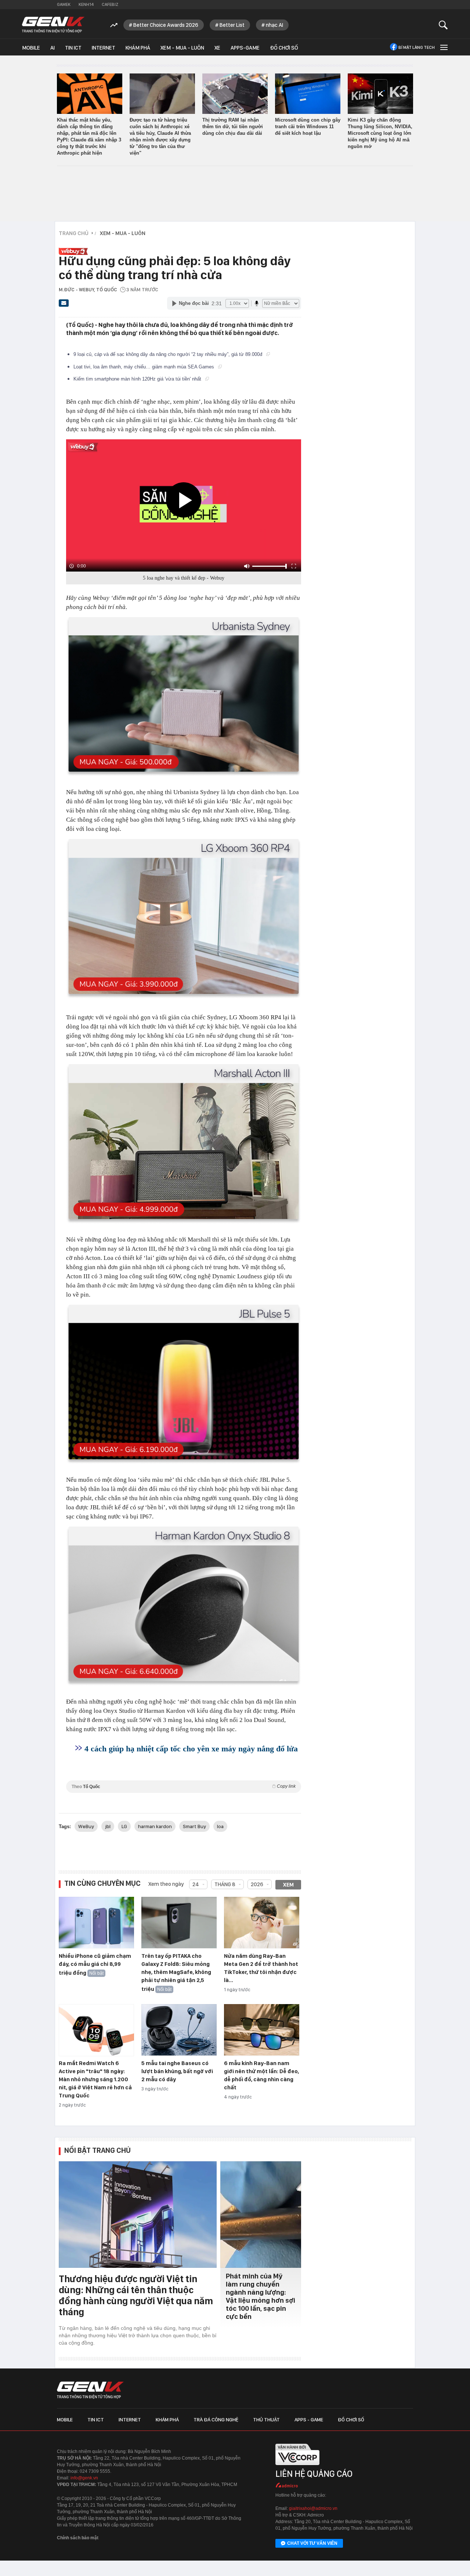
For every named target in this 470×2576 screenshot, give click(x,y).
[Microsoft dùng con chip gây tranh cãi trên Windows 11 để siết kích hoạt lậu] (308, 94)
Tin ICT (73, 48)
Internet (104, 48)
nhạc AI (274, 25)
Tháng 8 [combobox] (225, 1884)
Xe (217, 48)
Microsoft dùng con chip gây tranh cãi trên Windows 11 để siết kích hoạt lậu (308, 127)
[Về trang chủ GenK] (53, 25)
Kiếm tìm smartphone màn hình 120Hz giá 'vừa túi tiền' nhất (138, 379)
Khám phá (138, 48)
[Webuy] (178, 247)
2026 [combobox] (257, 1884)
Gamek (64, 4)
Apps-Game (245, 48)
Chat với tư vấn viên (312, 2543)
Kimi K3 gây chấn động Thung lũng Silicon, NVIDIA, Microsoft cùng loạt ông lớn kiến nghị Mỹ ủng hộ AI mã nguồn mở (380, 133)
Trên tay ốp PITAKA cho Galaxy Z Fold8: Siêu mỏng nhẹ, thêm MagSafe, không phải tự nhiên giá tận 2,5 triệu (176, 1972)
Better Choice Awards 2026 (166, 25)
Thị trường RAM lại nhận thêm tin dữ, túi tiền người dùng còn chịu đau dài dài (233, 127)
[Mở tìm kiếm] (443, 25)
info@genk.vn (84, 2478)
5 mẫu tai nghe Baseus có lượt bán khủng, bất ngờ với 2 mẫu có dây (177, 2071)
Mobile (31, 48)
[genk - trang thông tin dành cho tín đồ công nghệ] (90, 2390)
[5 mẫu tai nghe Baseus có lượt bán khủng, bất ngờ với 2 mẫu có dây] (179, 2030)
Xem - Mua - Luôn (182, 48)
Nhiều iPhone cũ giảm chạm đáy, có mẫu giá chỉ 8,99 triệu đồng (95, 1964)
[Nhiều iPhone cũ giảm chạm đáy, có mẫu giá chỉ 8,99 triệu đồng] (96, 1923)
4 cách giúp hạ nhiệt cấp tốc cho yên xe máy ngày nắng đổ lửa (191, 1749)
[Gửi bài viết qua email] (64, 305)
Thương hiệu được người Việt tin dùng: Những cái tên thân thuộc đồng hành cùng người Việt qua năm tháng (136, 2295)
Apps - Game (309, 2420)
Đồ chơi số (284, 48)
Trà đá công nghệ (216, 2420)
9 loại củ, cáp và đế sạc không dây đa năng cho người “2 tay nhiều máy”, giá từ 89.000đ (169, 354)
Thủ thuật (266, 2420)
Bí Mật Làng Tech (417, 47)
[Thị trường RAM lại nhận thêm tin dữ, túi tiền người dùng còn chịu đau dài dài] (235, 94)
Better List (232, 25)
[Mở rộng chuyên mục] (443, 47)
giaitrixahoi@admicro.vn (313, 2508)
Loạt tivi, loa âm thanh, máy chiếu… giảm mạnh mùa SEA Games (144, 367)
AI (53, 48)
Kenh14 (86, 4)
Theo (184, 1786)
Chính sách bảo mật (78, 2538)
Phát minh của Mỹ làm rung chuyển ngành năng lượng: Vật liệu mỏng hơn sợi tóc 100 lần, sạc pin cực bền (261, 2296)
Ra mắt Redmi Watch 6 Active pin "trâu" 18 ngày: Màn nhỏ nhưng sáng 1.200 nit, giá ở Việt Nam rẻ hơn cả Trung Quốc (95, 2079)
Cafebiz (110, 4)
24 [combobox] (196, 1884)
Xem (288, 1885)
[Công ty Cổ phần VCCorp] (297, 2467)
